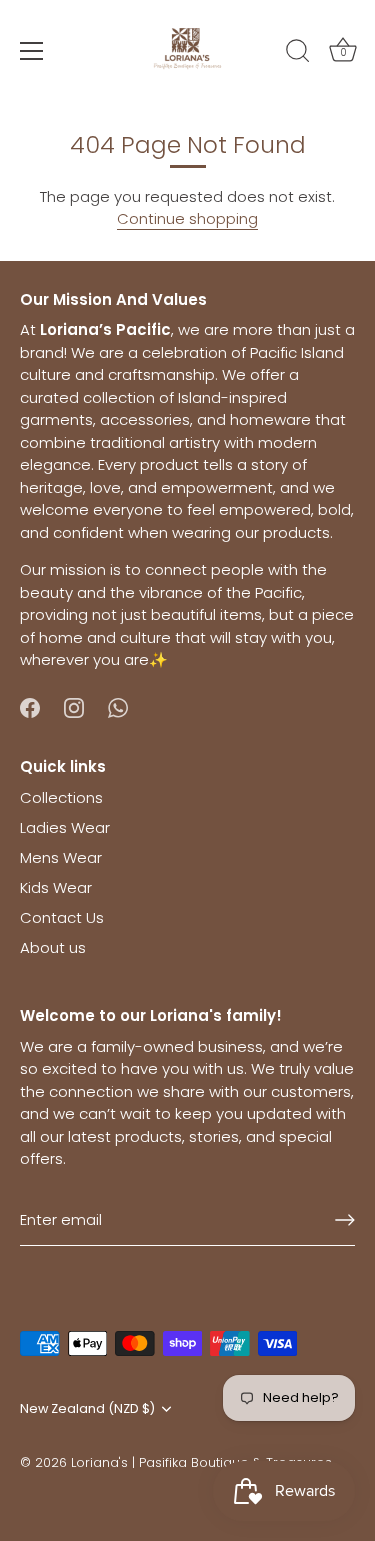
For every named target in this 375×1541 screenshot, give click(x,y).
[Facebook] (30, 706)
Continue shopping (187, 218)
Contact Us (62, 917)
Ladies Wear (65, 827)
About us (53, 947)
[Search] (298, 54)
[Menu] (32, 51)
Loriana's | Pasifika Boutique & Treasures (201, 1462)
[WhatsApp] (118, 706)
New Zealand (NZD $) (87, 1409)
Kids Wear (56, 887)
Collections (61, 797)
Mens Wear (61, 857)
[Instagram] (74, 706)
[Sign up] (345, 1220)
